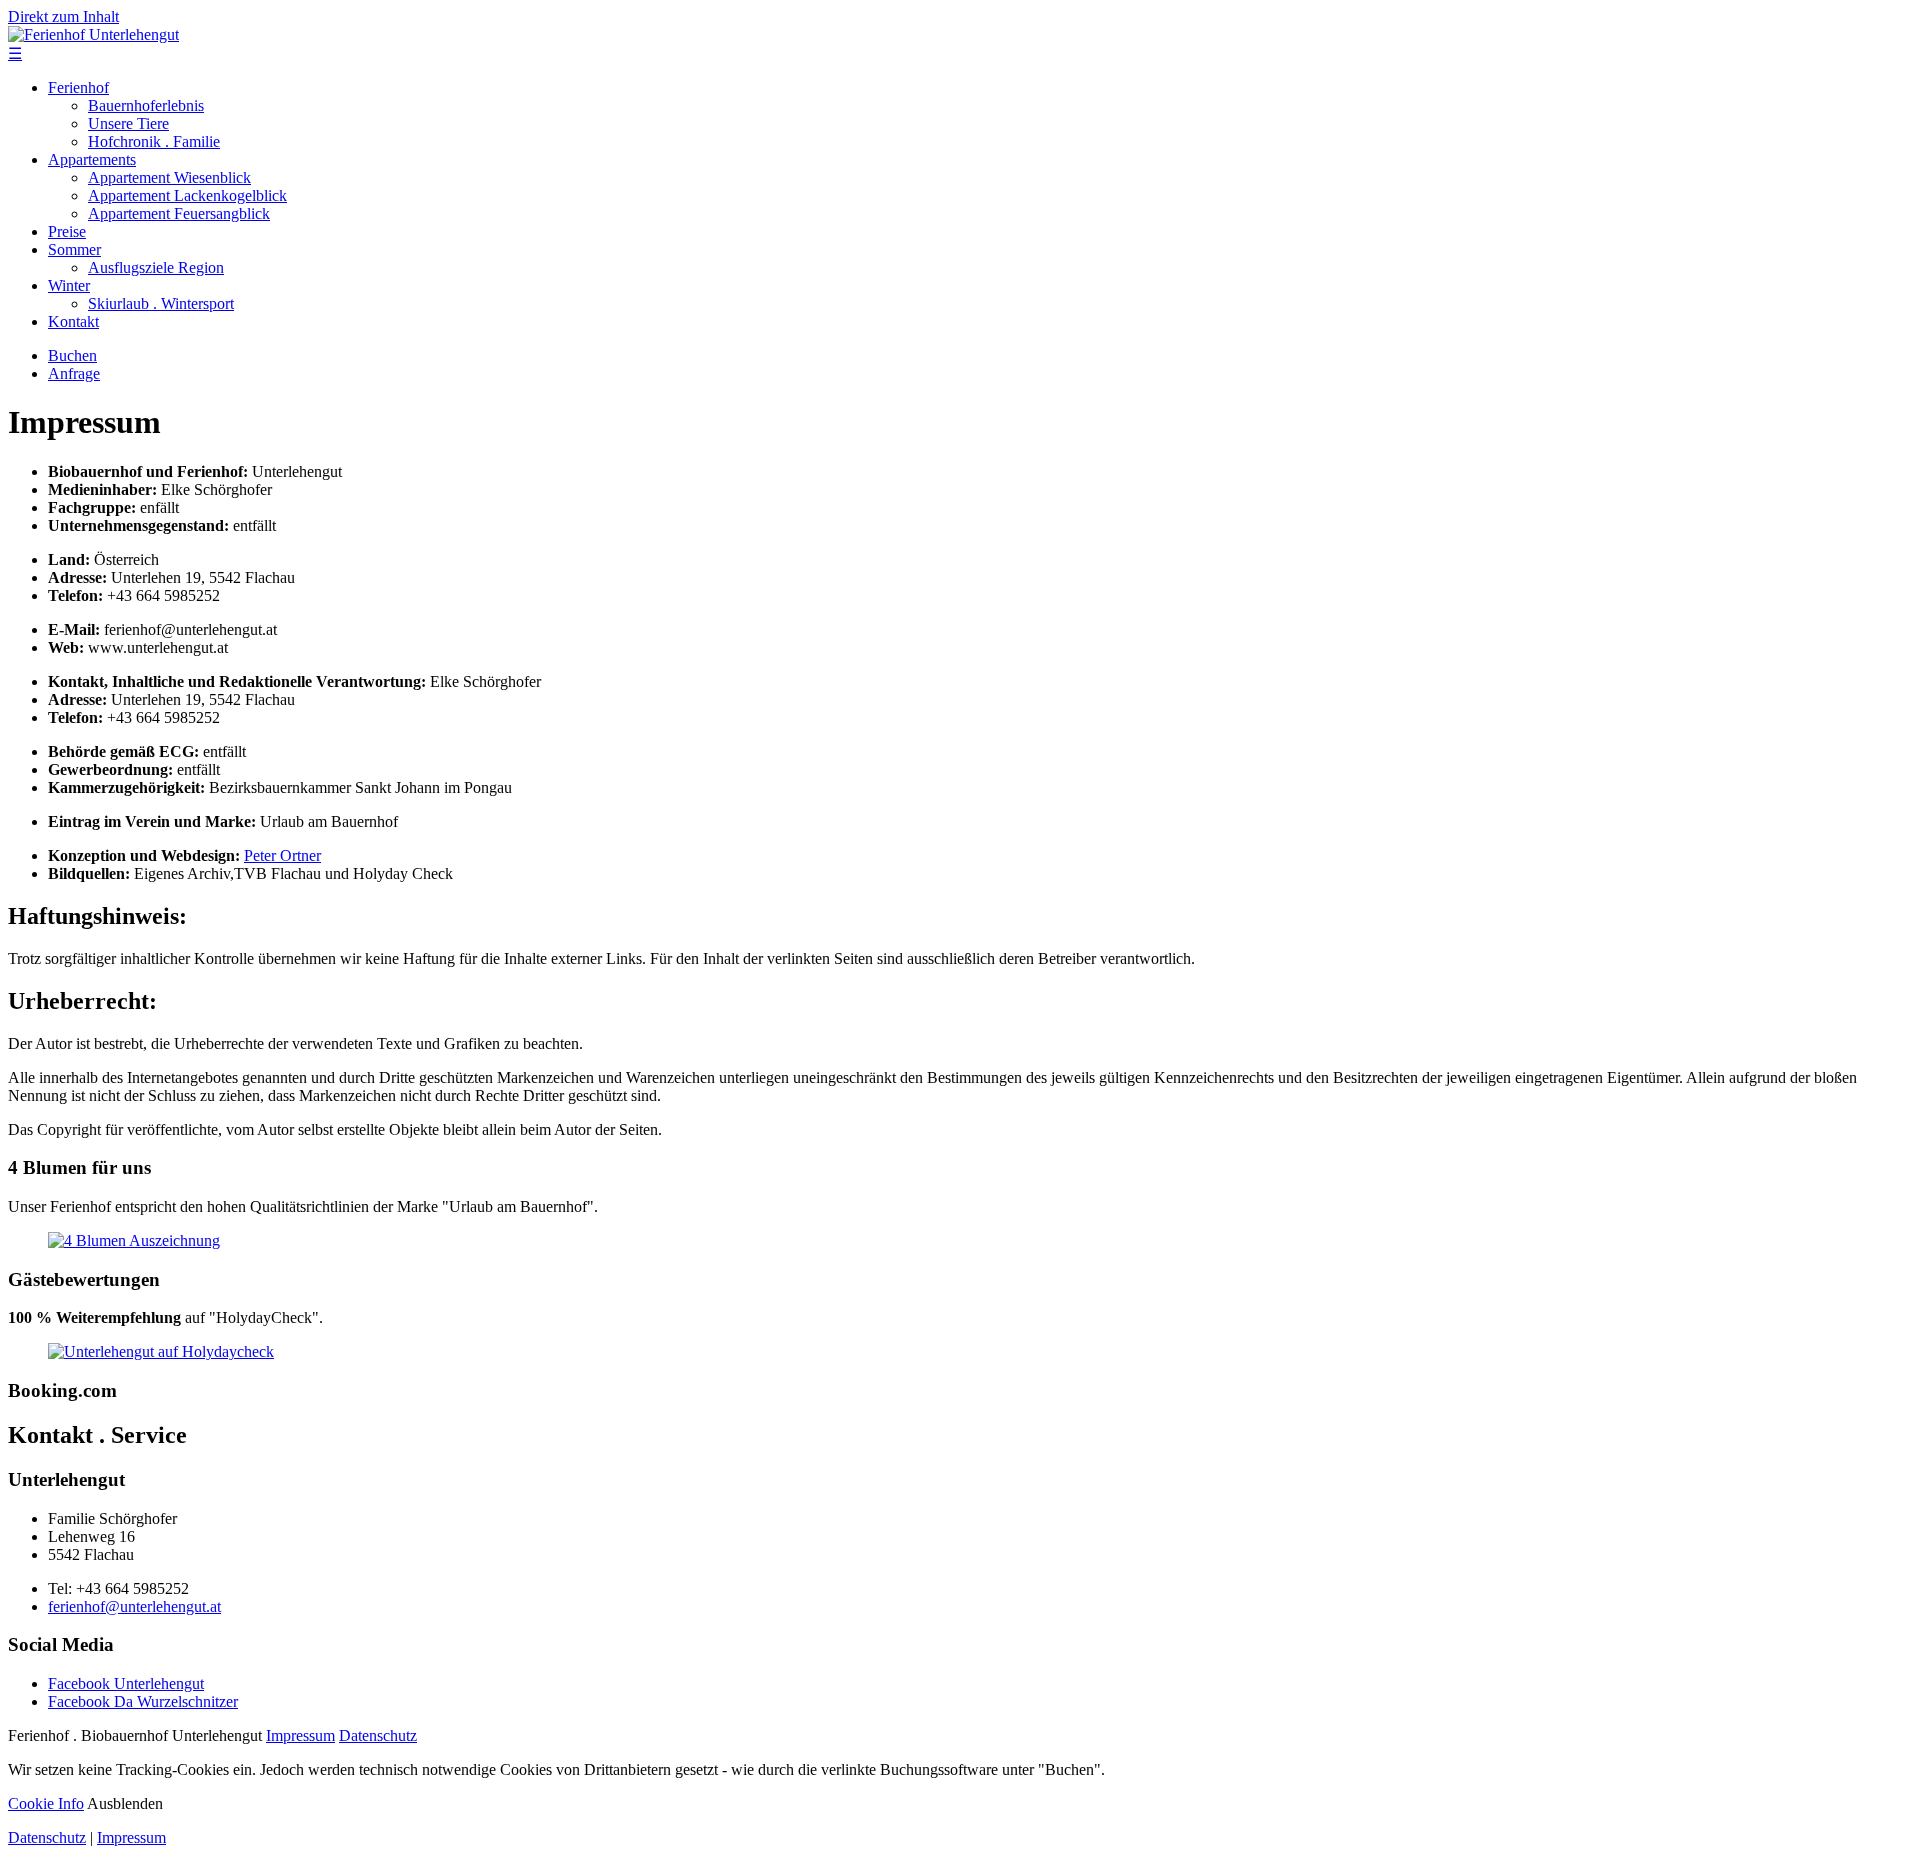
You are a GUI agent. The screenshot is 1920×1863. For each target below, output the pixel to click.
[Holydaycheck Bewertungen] (161, 1351)
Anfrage (74, 373)
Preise (67, 231)
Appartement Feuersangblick (179, 213)
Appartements (92, 159)
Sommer (74, 249)
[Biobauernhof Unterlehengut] (93, 34)
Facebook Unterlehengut (126, 1683)
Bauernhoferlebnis (146, 105)
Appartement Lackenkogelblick (187, 195)
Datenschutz (378, 1735)
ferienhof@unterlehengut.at (134, 1606)
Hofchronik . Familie (154, 141)
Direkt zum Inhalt (63, 16)
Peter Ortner (282, 855)
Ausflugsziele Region (156, 267)
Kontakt (73, 321)
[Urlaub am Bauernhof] (134, 1240)
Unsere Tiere (128, 123)
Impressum (300, 1735)
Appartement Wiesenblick (169, 177)
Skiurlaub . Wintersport (161, 303)
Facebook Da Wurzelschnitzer (143, 1701)
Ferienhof (78, 87)
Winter (69, 285)
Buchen (72, 355)
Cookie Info (46, 1803)
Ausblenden (125, 1803)
